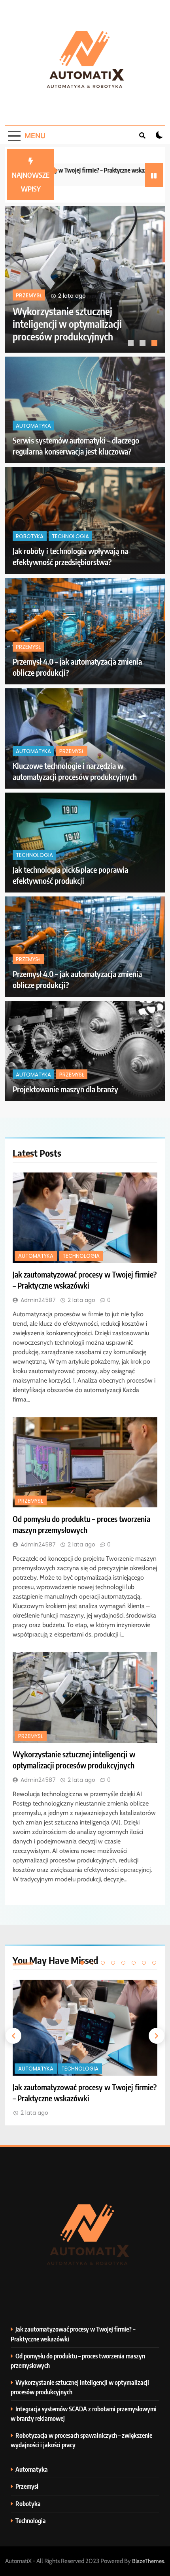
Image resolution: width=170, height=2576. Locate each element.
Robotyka (30, 536)
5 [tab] (123, 1963)
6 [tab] (134, 1963)
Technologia (79, 296)
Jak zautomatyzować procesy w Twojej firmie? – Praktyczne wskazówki (76, 324)
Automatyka (34, 296)
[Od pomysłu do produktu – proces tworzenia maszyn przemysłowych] (85, 1463)
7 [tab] (144, 1963)
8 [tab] (154, 1963)
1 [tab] (132, 344)
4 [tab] (113, 1963)
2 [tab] (144, 344)
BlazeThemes (148, 2561)
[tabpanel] (85, 279)
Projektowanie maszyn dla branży (65, 1089)
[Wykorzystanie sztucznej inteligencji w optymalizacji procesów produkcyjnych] (85, 1698)
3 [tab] (155, 344)
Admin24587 (38, 1300)
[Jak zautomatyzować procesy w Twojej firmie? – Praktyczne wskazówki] (85, 279)
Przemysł (28, 647)
